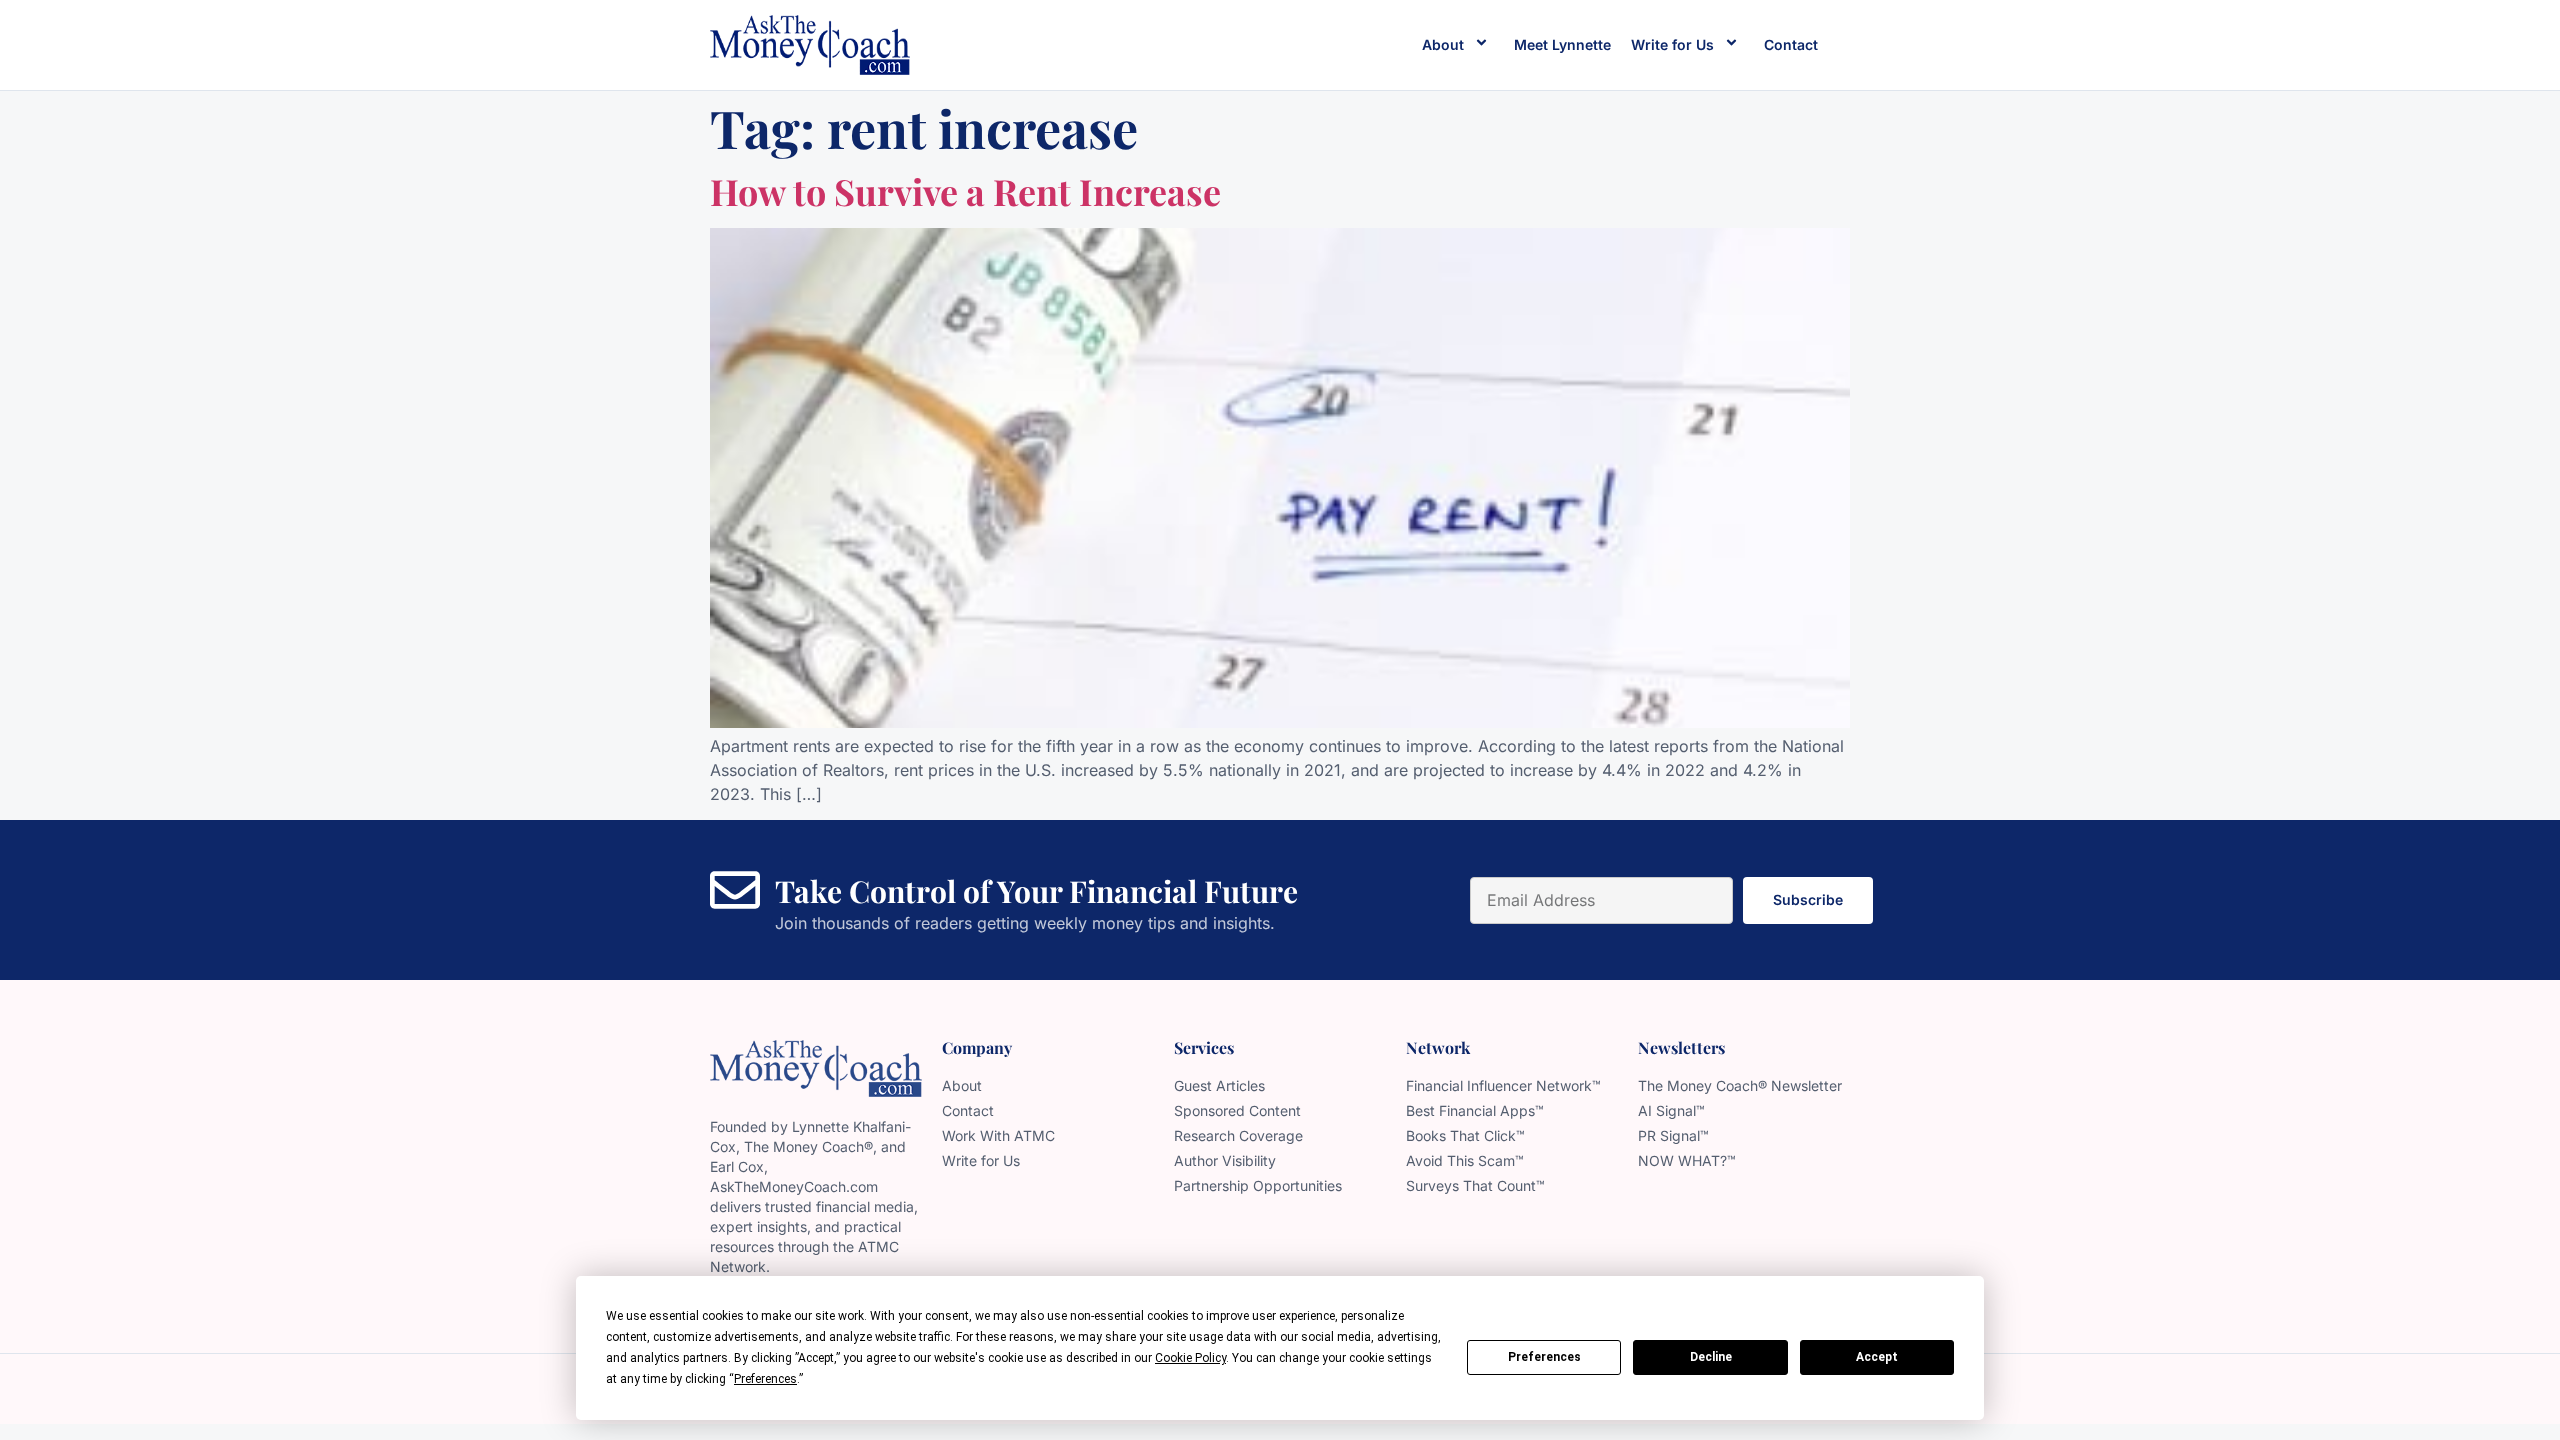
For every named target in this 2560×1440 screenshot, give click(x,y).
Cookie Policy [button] (1190, 1358)
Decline (1711, 1357)
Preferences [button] (765, 1379)
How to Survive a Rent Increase (965, 191)
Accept (1877, 1357)
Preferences (1544, 1357)
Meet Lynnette (1562, 44)
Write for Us (1672, 44)
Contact (1791, 44)
